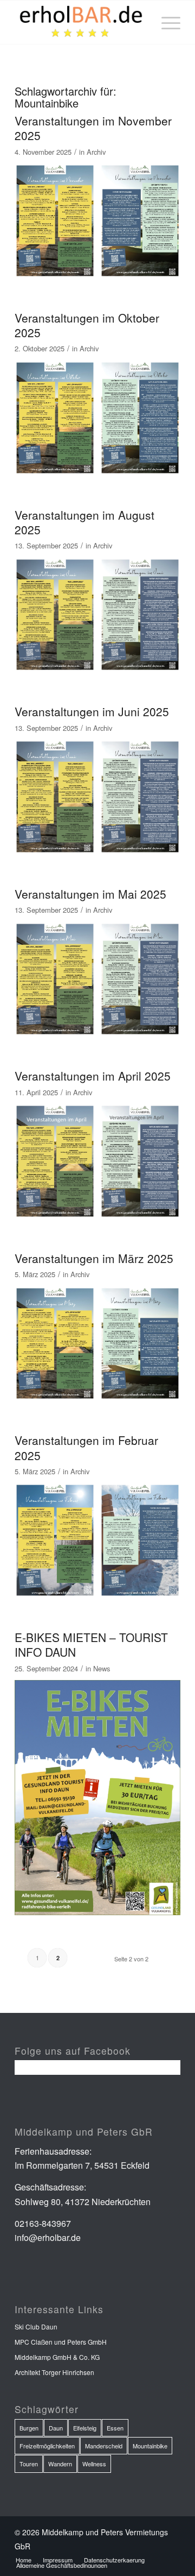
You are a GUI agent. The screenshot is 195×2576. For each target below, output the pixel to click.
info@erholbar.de (48, 2237)
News (102, 1668)
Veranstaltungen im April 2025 (93, 1076)
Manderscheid (104, 2446)
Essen (115, 2428)
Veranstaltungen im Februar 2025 (86, 1447)
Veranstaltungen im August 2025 (84, 522)
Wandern (60, 2464)
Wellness (94, 2464)
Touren (29, 2464)
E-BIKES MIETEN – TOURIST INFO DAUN (91, 1644)
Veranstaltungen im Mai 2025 (90, 894)
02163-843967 (43, 2223)
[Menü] (165, 22)
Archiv (96, 152)
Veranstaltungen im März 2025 (94, 1258)
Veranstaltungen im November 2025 (93, 128)
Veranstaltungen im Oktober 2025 (87, 325)
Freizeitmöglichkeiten (47, 2446)
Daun (56, 2428)
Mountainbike (150, 2446)
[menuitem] (165, 22)
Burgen (29, 2428)
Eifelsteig (85, 2428)
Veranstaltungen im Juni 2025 (92, 711)
